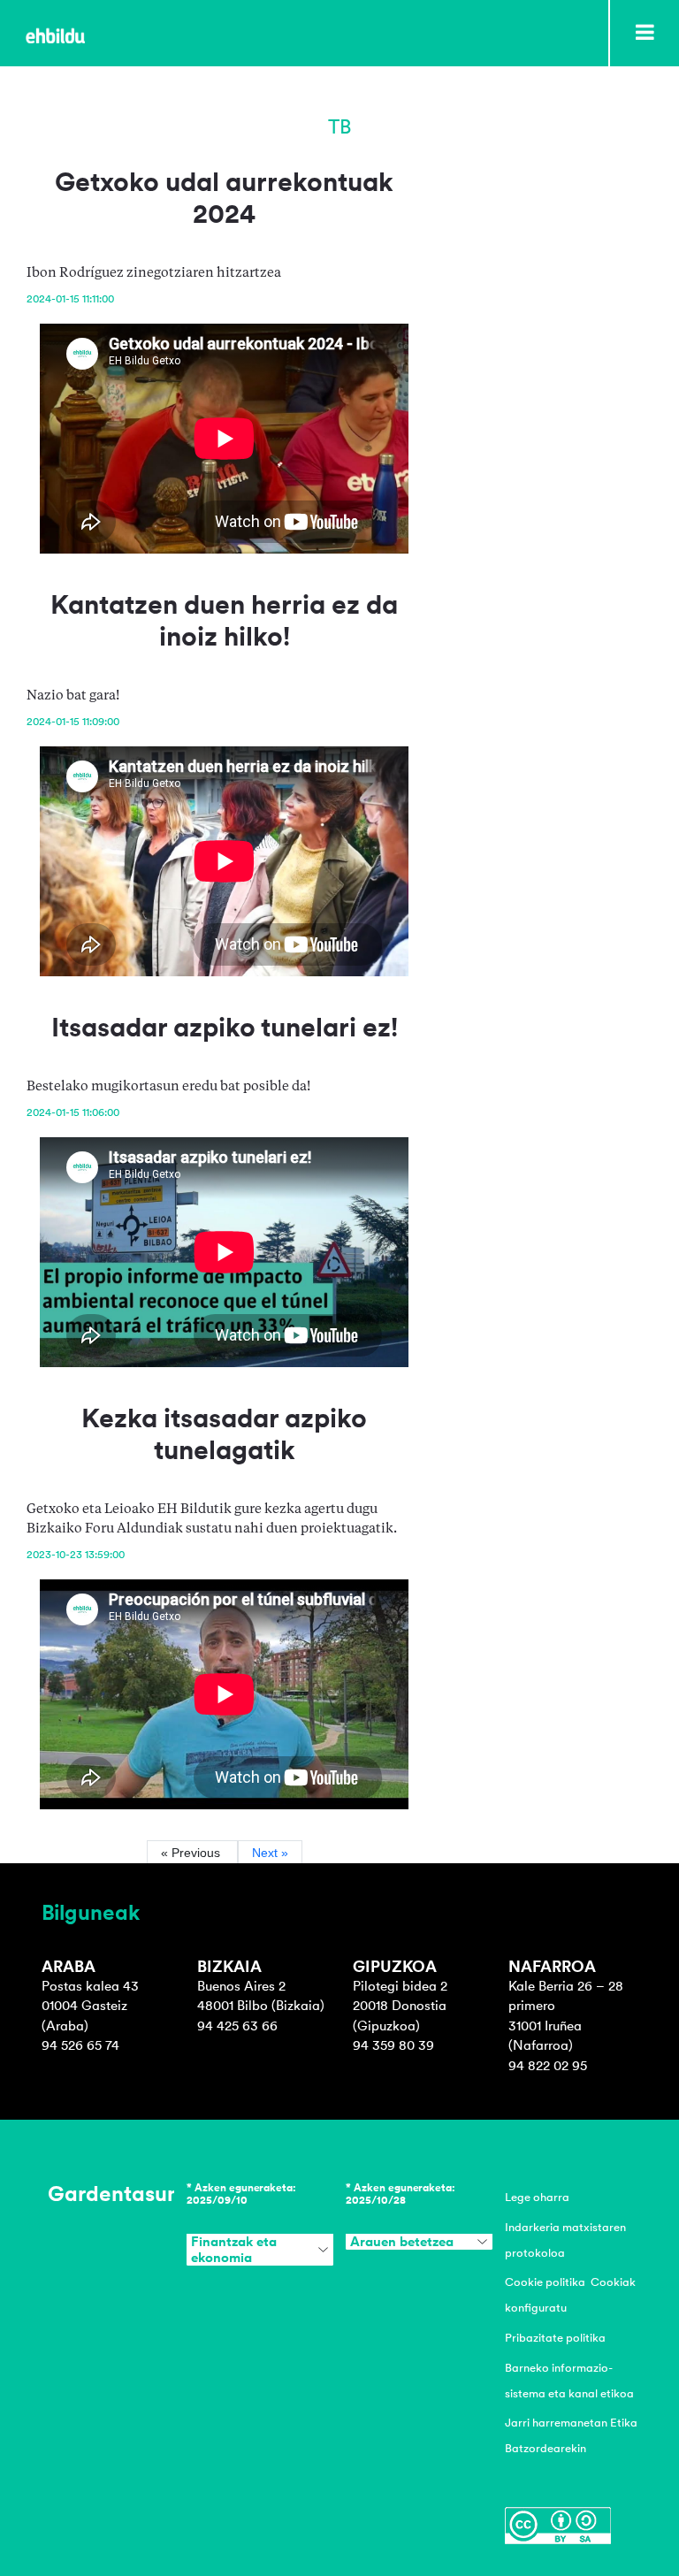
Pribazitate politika (555, 2338)
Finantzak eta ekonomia (234, 2250)
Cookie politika (545, 2282)
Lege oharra (537, 2197)
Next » (270, 1853)
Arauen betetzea (402, 2242)
